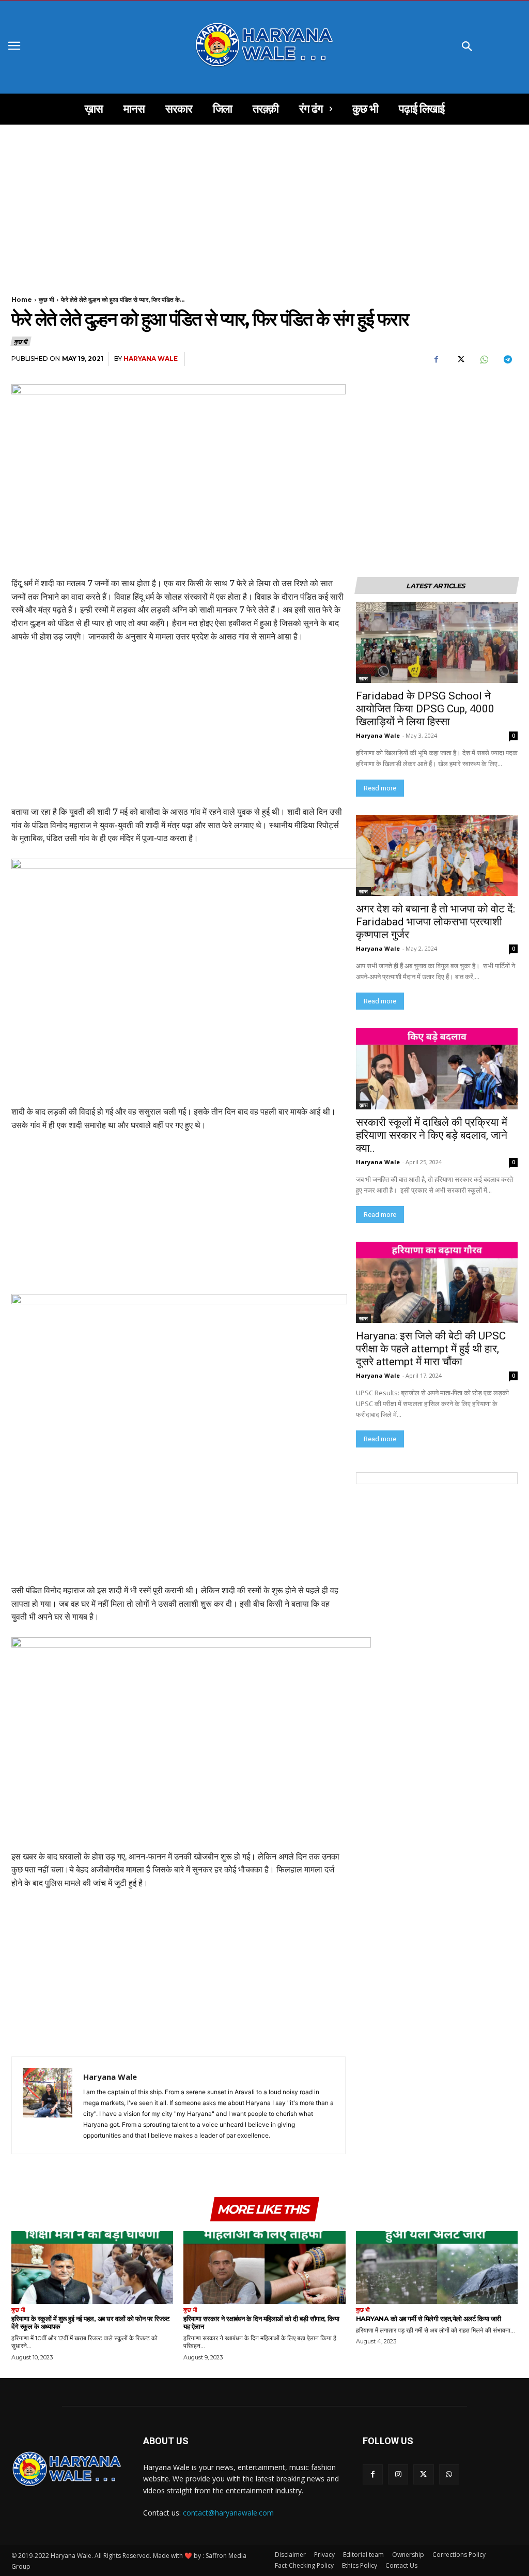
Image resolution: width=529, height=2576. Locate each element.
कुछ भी (46, 300)
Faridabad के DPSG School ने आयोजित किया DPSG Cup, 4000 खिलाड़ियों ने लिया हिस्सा (425, 709)
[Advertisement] (264, 201)
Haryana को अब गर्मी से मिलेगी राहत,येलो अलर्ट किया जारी (429, 2319)
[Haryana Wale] (48, 2105)
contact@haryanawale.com (228, 2513)
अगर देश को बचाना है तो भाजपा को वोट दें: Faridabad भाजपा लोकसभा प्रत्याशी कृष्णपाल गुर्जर (437, 922)
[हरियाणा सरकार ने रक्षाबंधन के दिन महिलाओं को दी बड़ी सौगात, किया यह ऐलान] (264, 2268)
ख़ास (363, 678)
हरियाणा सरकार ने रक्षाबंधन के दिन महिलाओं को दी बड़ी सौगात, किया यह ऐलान (261, 2322)
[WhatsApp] (484, 359)
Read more (380, 788)
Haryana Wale (151, 359)
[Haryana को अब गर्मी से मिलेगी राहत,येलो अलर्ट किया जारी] (437, 2268)
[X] (460, 359)
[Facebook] (436, 359)
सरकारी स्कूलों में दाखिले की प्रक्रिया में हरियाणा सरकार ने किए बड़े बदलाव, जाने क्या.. (432, 1135)
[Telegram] (507, 359)
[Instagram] (398, 2474)
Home (22, 300)
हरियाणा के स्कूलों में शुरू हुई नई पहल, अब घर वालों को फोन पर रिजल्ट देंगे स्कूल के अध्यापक (90, 2322)
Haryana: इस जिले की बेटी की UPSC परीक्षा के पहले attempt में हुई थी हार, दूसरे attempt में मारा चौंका (432, 1349)
